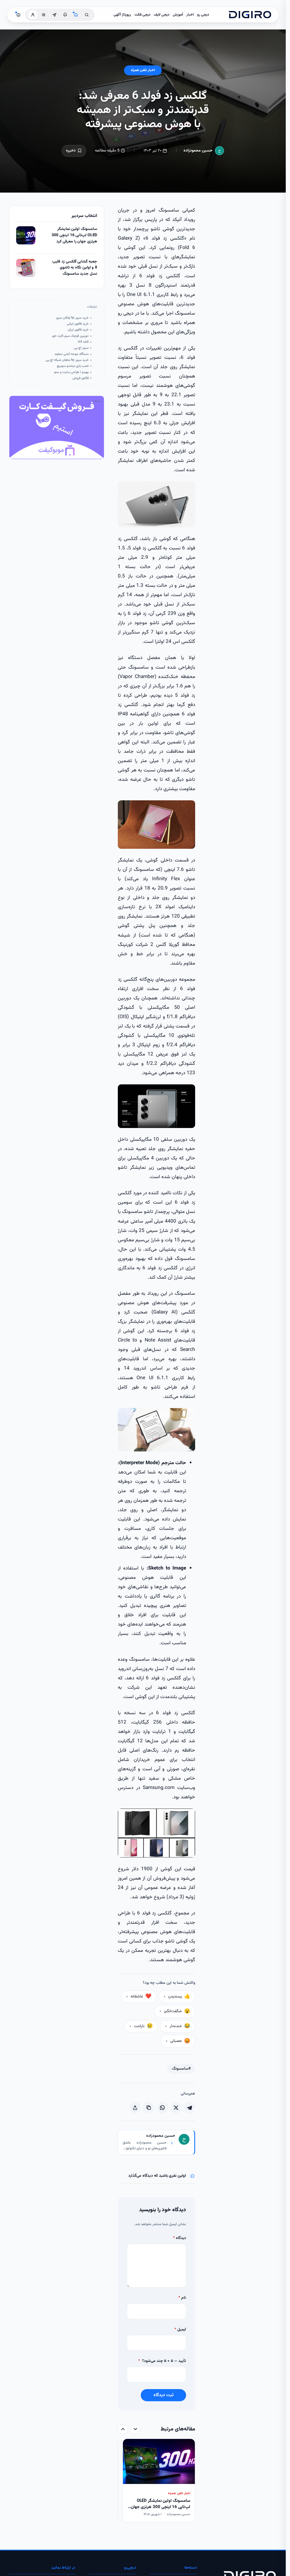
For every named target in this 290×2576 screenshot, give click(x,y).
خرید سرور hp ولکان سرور (72, 318)
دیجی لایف (162, 15)
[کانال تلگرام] (54, 15)
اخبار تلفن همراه (143, 70)
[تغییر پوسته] (44, 15)
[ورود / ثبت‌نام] (33, 15)
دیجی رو (203, 15)
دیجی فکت (142, 15)
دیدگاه (180, 2238)
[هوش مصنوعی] (76, 15)
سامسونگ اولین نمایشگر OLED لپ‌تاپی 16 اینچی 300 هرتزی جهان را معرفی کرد (74, 235)
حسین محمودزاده (198, 151)
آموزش (178, 15)
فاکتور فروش (81, 378)
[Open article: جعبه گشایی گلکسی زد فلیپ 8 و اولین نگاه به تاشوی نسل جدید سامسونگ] (26, 268)
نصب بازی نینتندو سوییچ (73, 366)
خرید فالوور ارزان (78, 330)
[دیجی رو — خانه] (250, 15)
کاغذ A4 (83, 342)
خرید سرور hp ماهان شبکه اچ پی (67, 360)
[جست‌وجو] (87, 15)
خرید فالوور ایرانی (78, 324)
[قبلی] (135, 2429)
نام (182, 2298)
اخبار (190, 15)
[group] (156, 2481)
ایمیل (180, 2330)
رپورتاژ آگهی (122, 15)
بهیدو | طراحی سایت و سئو (71, 372)
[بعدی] (123, 2429)
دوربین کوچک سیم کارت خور (70, 336)
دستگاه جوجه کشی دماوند (72, 354)
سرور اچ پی (81, 348)
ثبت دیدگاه (164, 2395)
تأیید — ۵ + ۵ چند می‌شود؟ (162, 2361)
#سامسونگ (181, 2069)
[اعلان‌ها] (65, 15)
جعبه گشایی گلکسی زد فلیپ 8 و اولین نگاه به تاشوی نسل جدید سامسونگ (75, 268)
